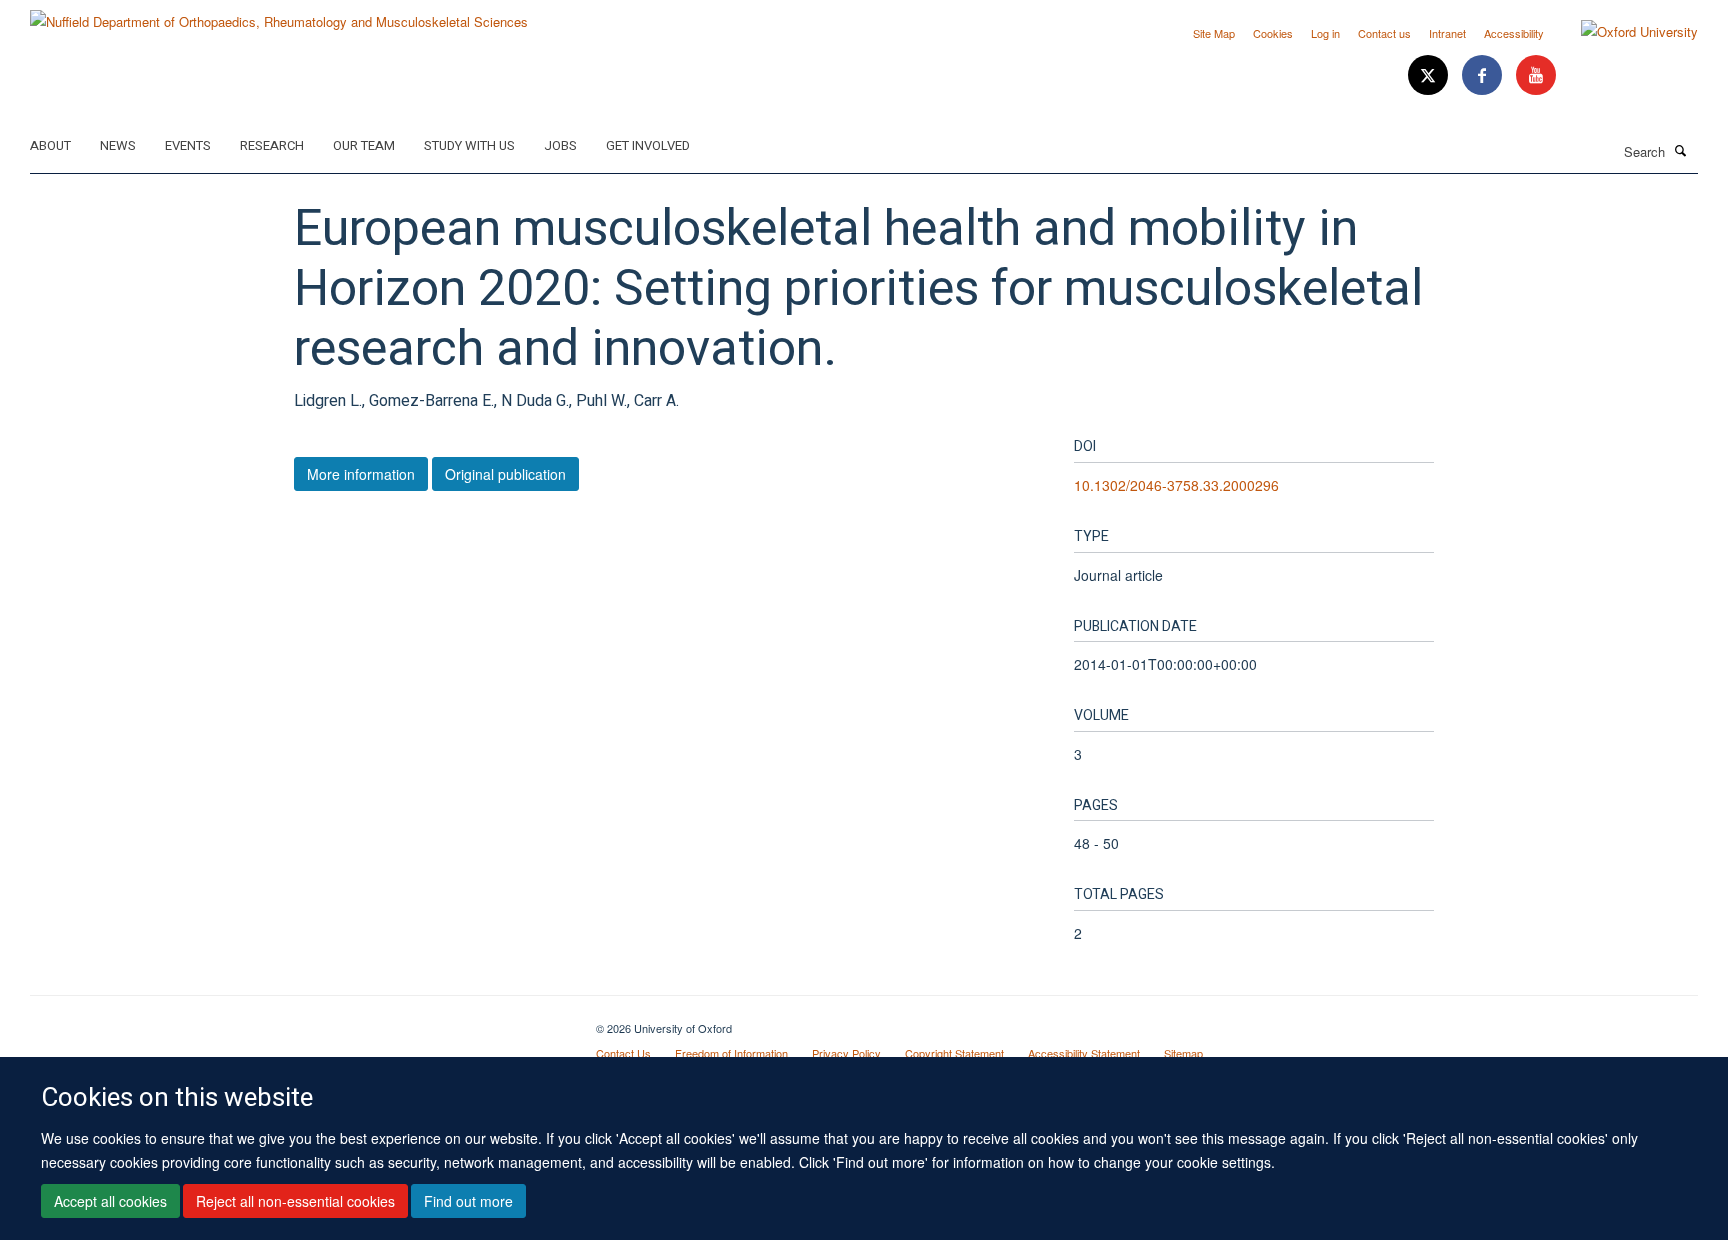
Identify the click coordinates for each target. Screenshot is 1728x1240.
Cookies (1273, 33)
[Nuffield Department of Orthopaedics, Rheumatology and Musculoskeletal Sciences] (279, 14)
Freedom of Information (731, 1053)
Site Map (1214, 33)
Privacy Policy (846, 1053)
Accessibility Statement (1084, 1053)
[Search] (1681, 150)
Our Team (364, 145)
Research (272, 145)
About (50, 145)
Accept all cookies (110, 1201)
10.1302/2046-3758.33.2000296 (1176, 485)
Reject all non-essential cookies (295, 1201)
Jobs (560, 145)
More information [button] (361, 474)
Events (188, 145)
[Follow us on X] (1430, 75)
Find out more (468, 1201)
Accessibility (1514, 33)
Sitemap (1183, 1053)
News (118, 145)
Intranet (1447, 33)
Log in (1325, 33)
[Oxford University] (1624, 32)
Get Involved (648, 145)
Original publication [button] (505, 474)
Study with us (469, 145)
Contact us (1384, 33)
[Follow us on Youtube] (1536, 75)
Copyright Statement (954, 1053)
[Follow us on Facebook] (1484, 75)
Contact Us (623, 1053)
